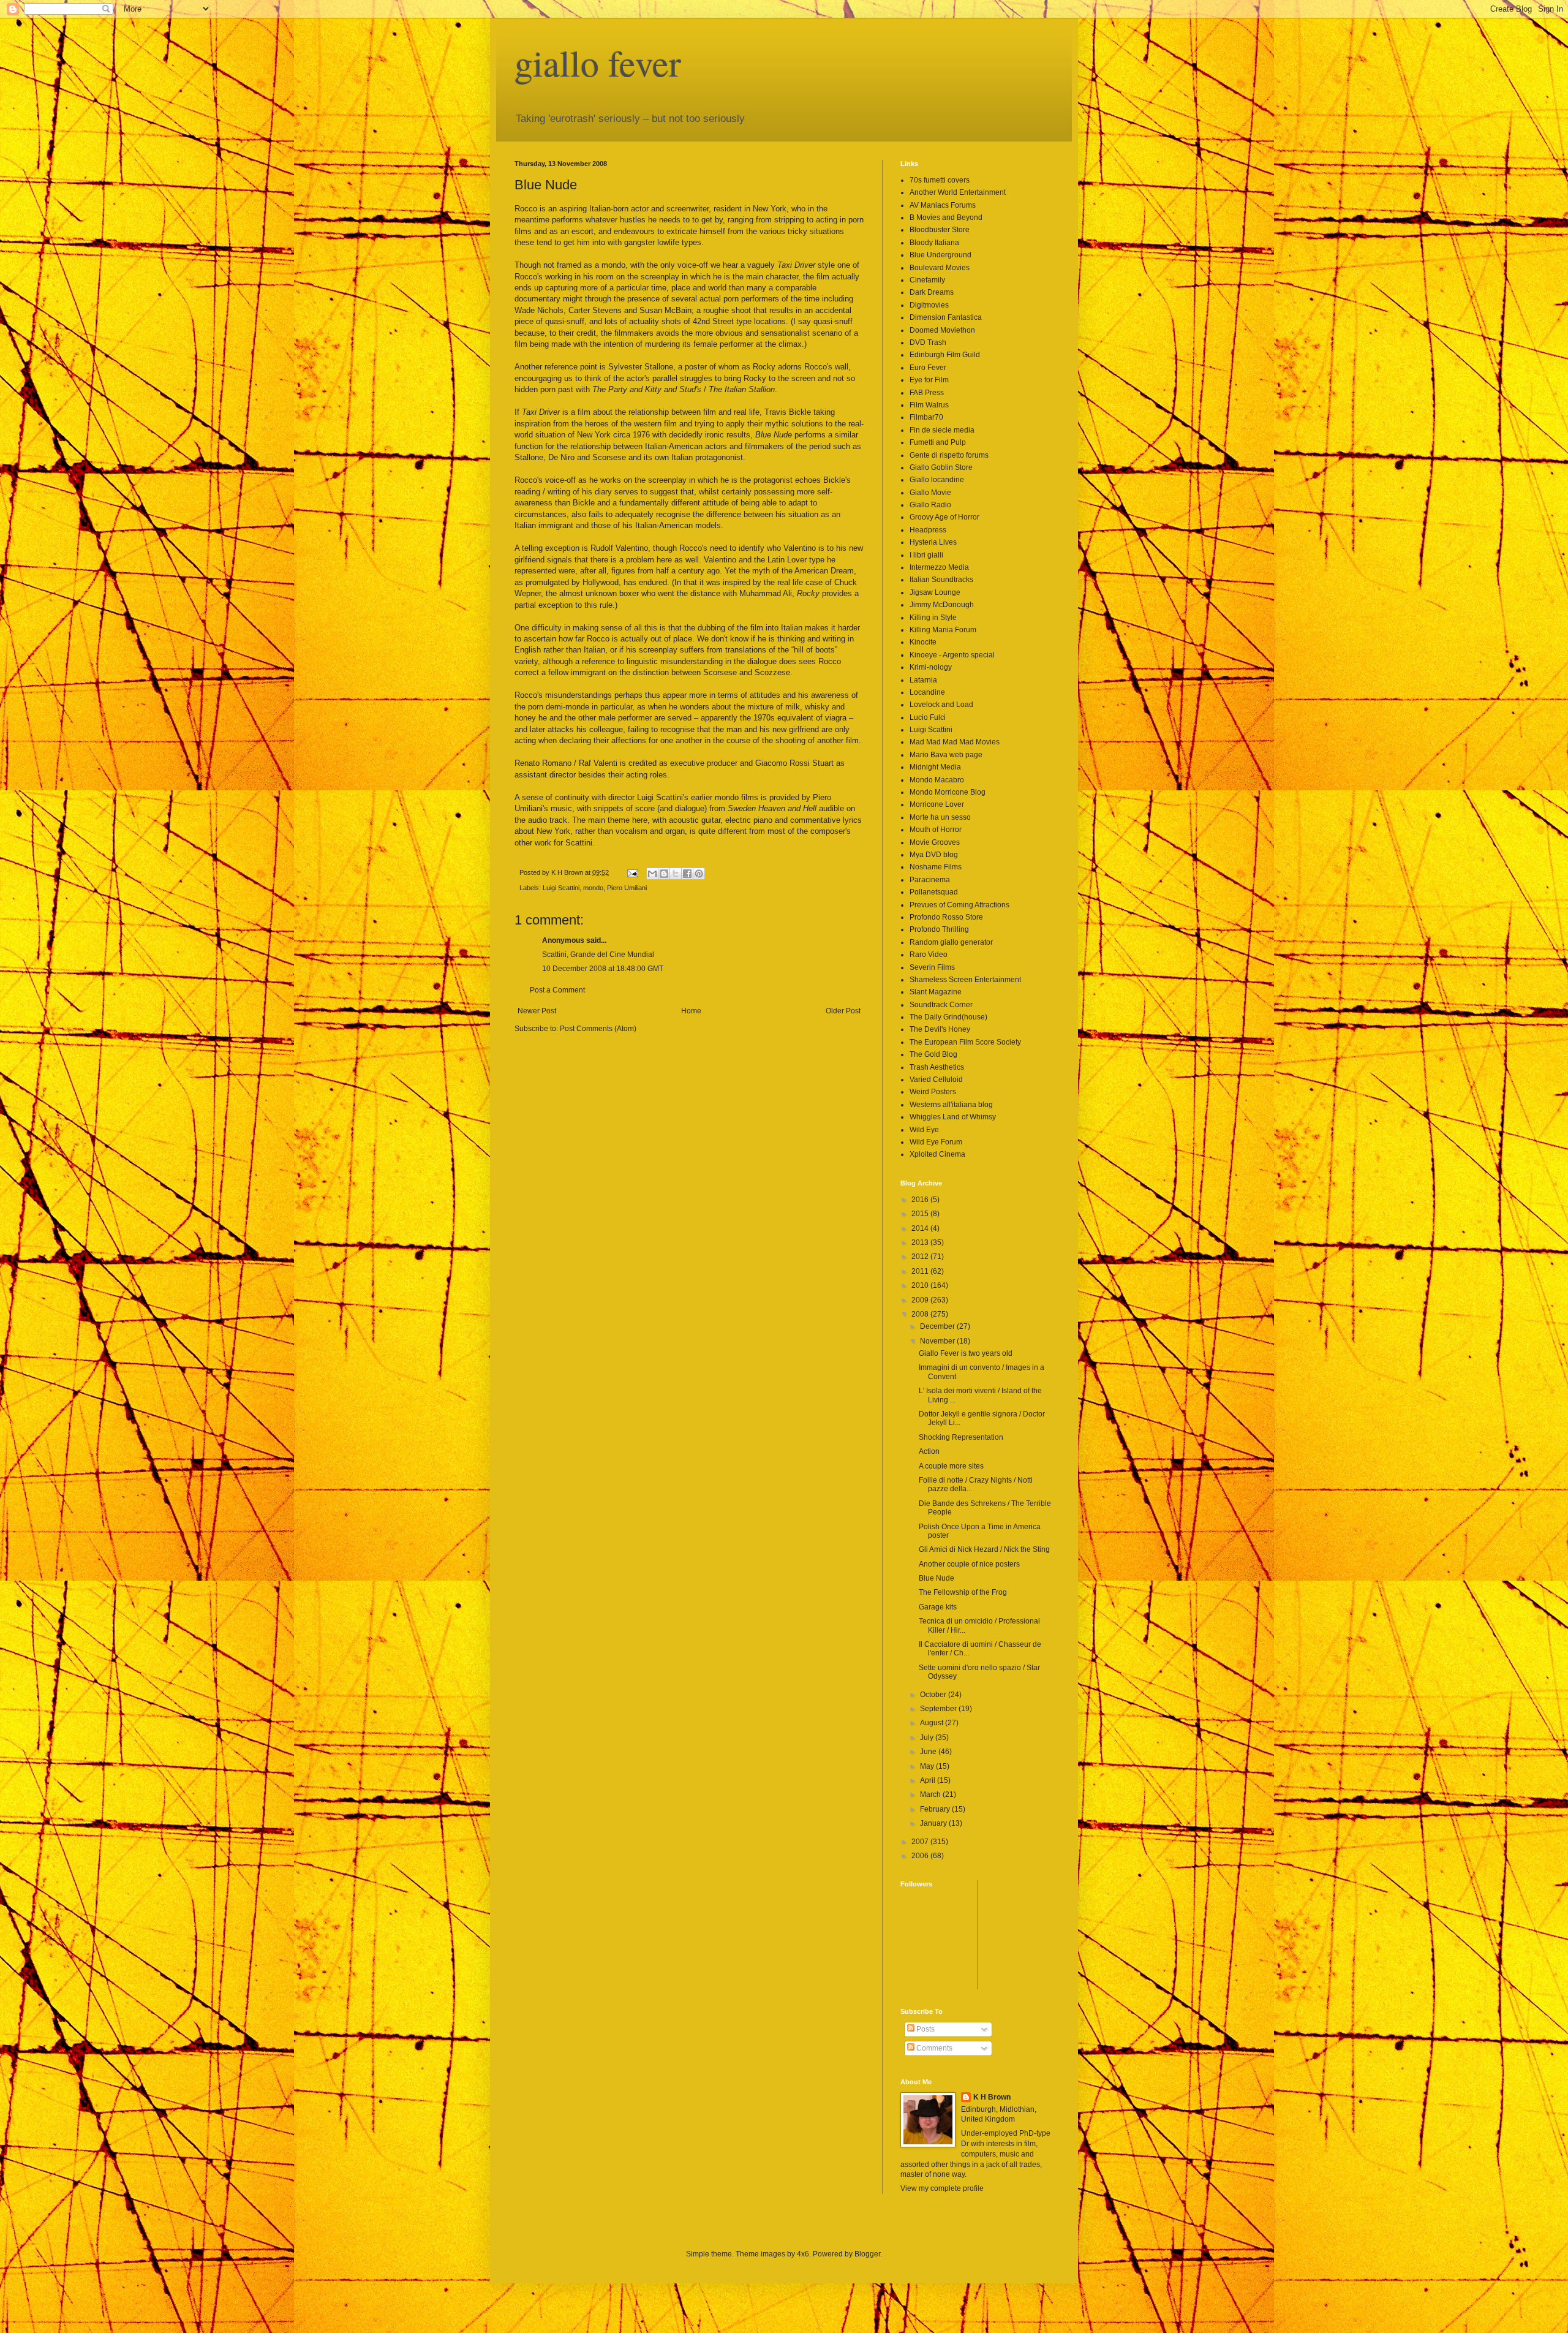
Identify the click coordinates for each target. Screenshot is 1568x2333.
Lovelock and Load (941, 705)
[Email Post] (632, 872)
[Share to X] (676, 874)
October (934, 1695)
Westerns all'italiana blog (951, 1105)
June (929, 1752)
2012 (921, 1257)
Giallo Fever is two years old (966, 1353)
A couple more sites (951, 1466)
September (939, 1709)
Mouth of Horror (936, 830)
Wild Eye (924, 1130)
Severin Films (932, 967)
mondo (593, 888)
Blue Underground (940, 255)
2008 (921, 1314)
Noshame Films (936, 867)
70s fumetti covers (940, 180)
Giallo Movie (930, 493)
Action (929, 1451)
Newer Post (537, 1011)
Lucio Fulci (928, 717)
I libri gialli (926, 555)
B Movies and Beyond (946, 217)
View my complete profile (942, 2188)
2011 (921, 1271)
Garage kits (938, 1607)
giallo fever (598, 62)
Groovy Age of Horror (944, 517)
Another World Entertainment (958, 192)
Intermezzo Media (939, 567)
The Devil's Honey (940, 1029)
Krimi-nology (931, 667)
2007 (921, 1842)
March (931, 1794)
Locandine (927, 692)
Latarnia (923, 680)
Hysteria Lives (933, 542)
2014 (921, 1228)
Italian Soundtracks (941, 580)
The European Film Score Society (965, 1042)
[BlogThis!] (664, 874)
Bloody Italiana (934, 243)
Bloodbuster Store (940, 230)
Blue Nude (937, 1578)
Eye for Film (929, 380)
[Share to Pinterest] (699, 874)
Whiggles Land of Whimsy (953, 1117)
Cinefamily (927, 280)
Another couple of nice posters (969, 1564)
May (928, 1766)
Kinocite (923, 642)
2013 (921, 1242)
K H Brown (992, 2097)
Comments (933, 2048)
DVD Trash (928, 342)
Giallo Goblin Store (941, 467)
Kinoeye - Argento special (952, 655)
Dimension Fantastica (946, 317)
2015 (921, 1214)
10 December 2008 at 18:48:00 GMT (603, 969)
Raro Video (929, 955)
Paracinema (930, 880)
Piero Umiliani (627, 888)
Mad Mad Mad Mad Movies (955, 742)
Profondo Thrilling (939, 929)
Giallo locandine (937, 480)
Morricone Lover (937, 804)
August (933, 1723)
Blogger (867, 2254)
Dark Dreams (932, 292)
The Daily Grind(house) (948, 1017)
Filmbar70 (926, 417)
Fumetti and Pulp (938, 442)
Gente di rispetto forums (949, 455)
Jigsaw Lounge (935, 592)
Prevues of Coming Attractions (959, 905)
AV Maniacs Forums (943, 205)
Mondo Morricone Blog (948, 792)
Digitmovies (929, 305)
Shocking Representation (961, 1437)
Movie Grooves (935, 842)
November (938, 1341)
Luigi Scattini (561, 888)
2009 (921, 1300)
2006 (921, 1856)
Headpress (928, 530)
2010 (921, 1285)
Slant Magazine (936, 992)
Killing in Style (933, 618)
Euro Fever (928, 368)
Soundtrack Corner (941, 1005)
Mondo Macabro (937, 780)
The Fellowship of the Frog (963, 1592)
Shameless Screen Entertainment (965, 980)
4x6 (803, 2254)
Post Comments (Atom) (598, 1029)
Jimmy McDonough (942, 605)
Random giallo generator (951, 942)
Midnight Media (935, 767)
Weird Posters (933, 1092)
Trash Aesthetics (937, 1067)
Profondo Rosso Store (946, 917)
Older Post (843, 1011)
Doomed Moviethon (942, 330)
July (928, 1737)
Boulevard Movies (940, 268)
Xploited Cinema (937, 1154)
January (934, 1823)
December (938, 1326)
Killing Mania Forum (943, 630)
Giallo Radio (930, 505)
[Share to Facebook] (687, 874)
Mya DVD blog (934, 855)
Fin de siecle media (942, 430)
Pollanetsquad (934, 892)
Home (691, 1011)
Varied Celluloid (936, 1080)
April (929, 1780)
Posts (925, 2029)
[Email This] (652, 874)
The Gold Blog (933, 1054)
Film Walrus (929, 405)
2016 (921, 1200)
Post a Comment (557, 990)
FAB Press (927, 393)
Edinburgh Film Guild (945, 355)
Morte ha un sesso (940, 817)
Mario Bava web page (946, 755)
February (936, 1809)
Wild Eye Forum (936, 1142)
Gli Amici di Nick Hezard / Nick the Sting (984, 1549)
